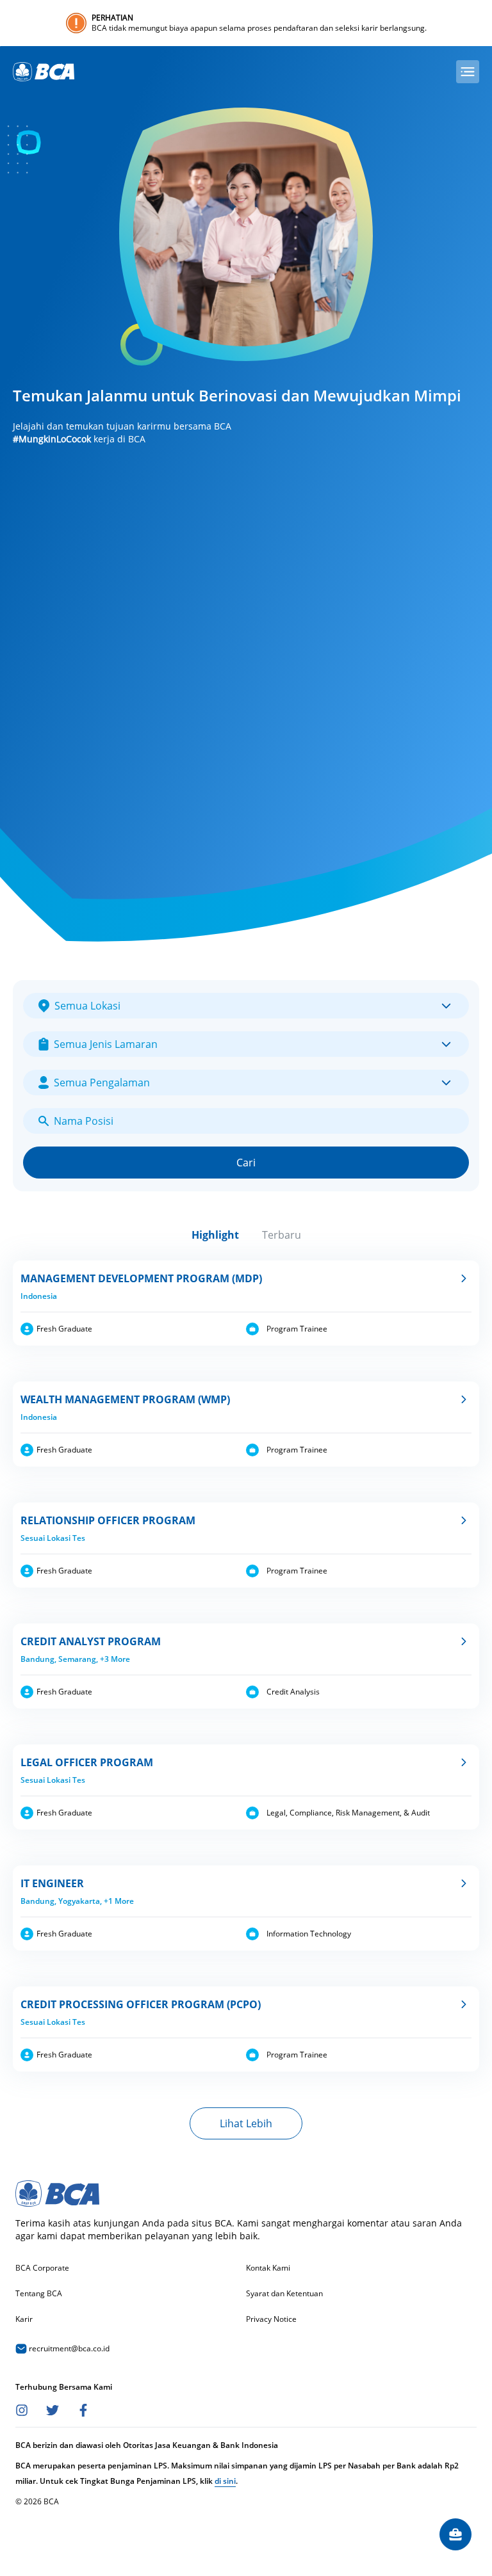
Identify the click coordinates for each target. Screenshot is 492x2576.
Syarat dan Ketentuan (284, 2294)
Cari (246, 1163)
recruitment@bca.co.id (68, 2348)
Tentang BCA (39, 2294)
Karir (24, 2319)
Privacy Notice (271, 2319)
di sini (225, 2481)
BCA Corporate (42, 2268)
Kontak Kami (268, 2268)
